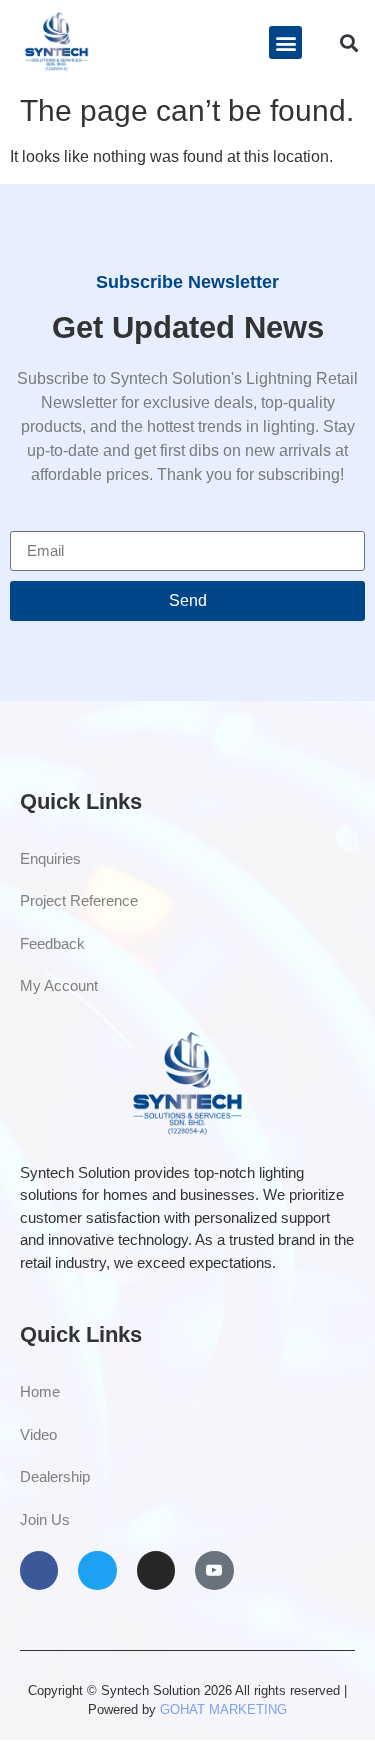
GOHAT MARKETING (223, 1709)
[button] (285, 42)
